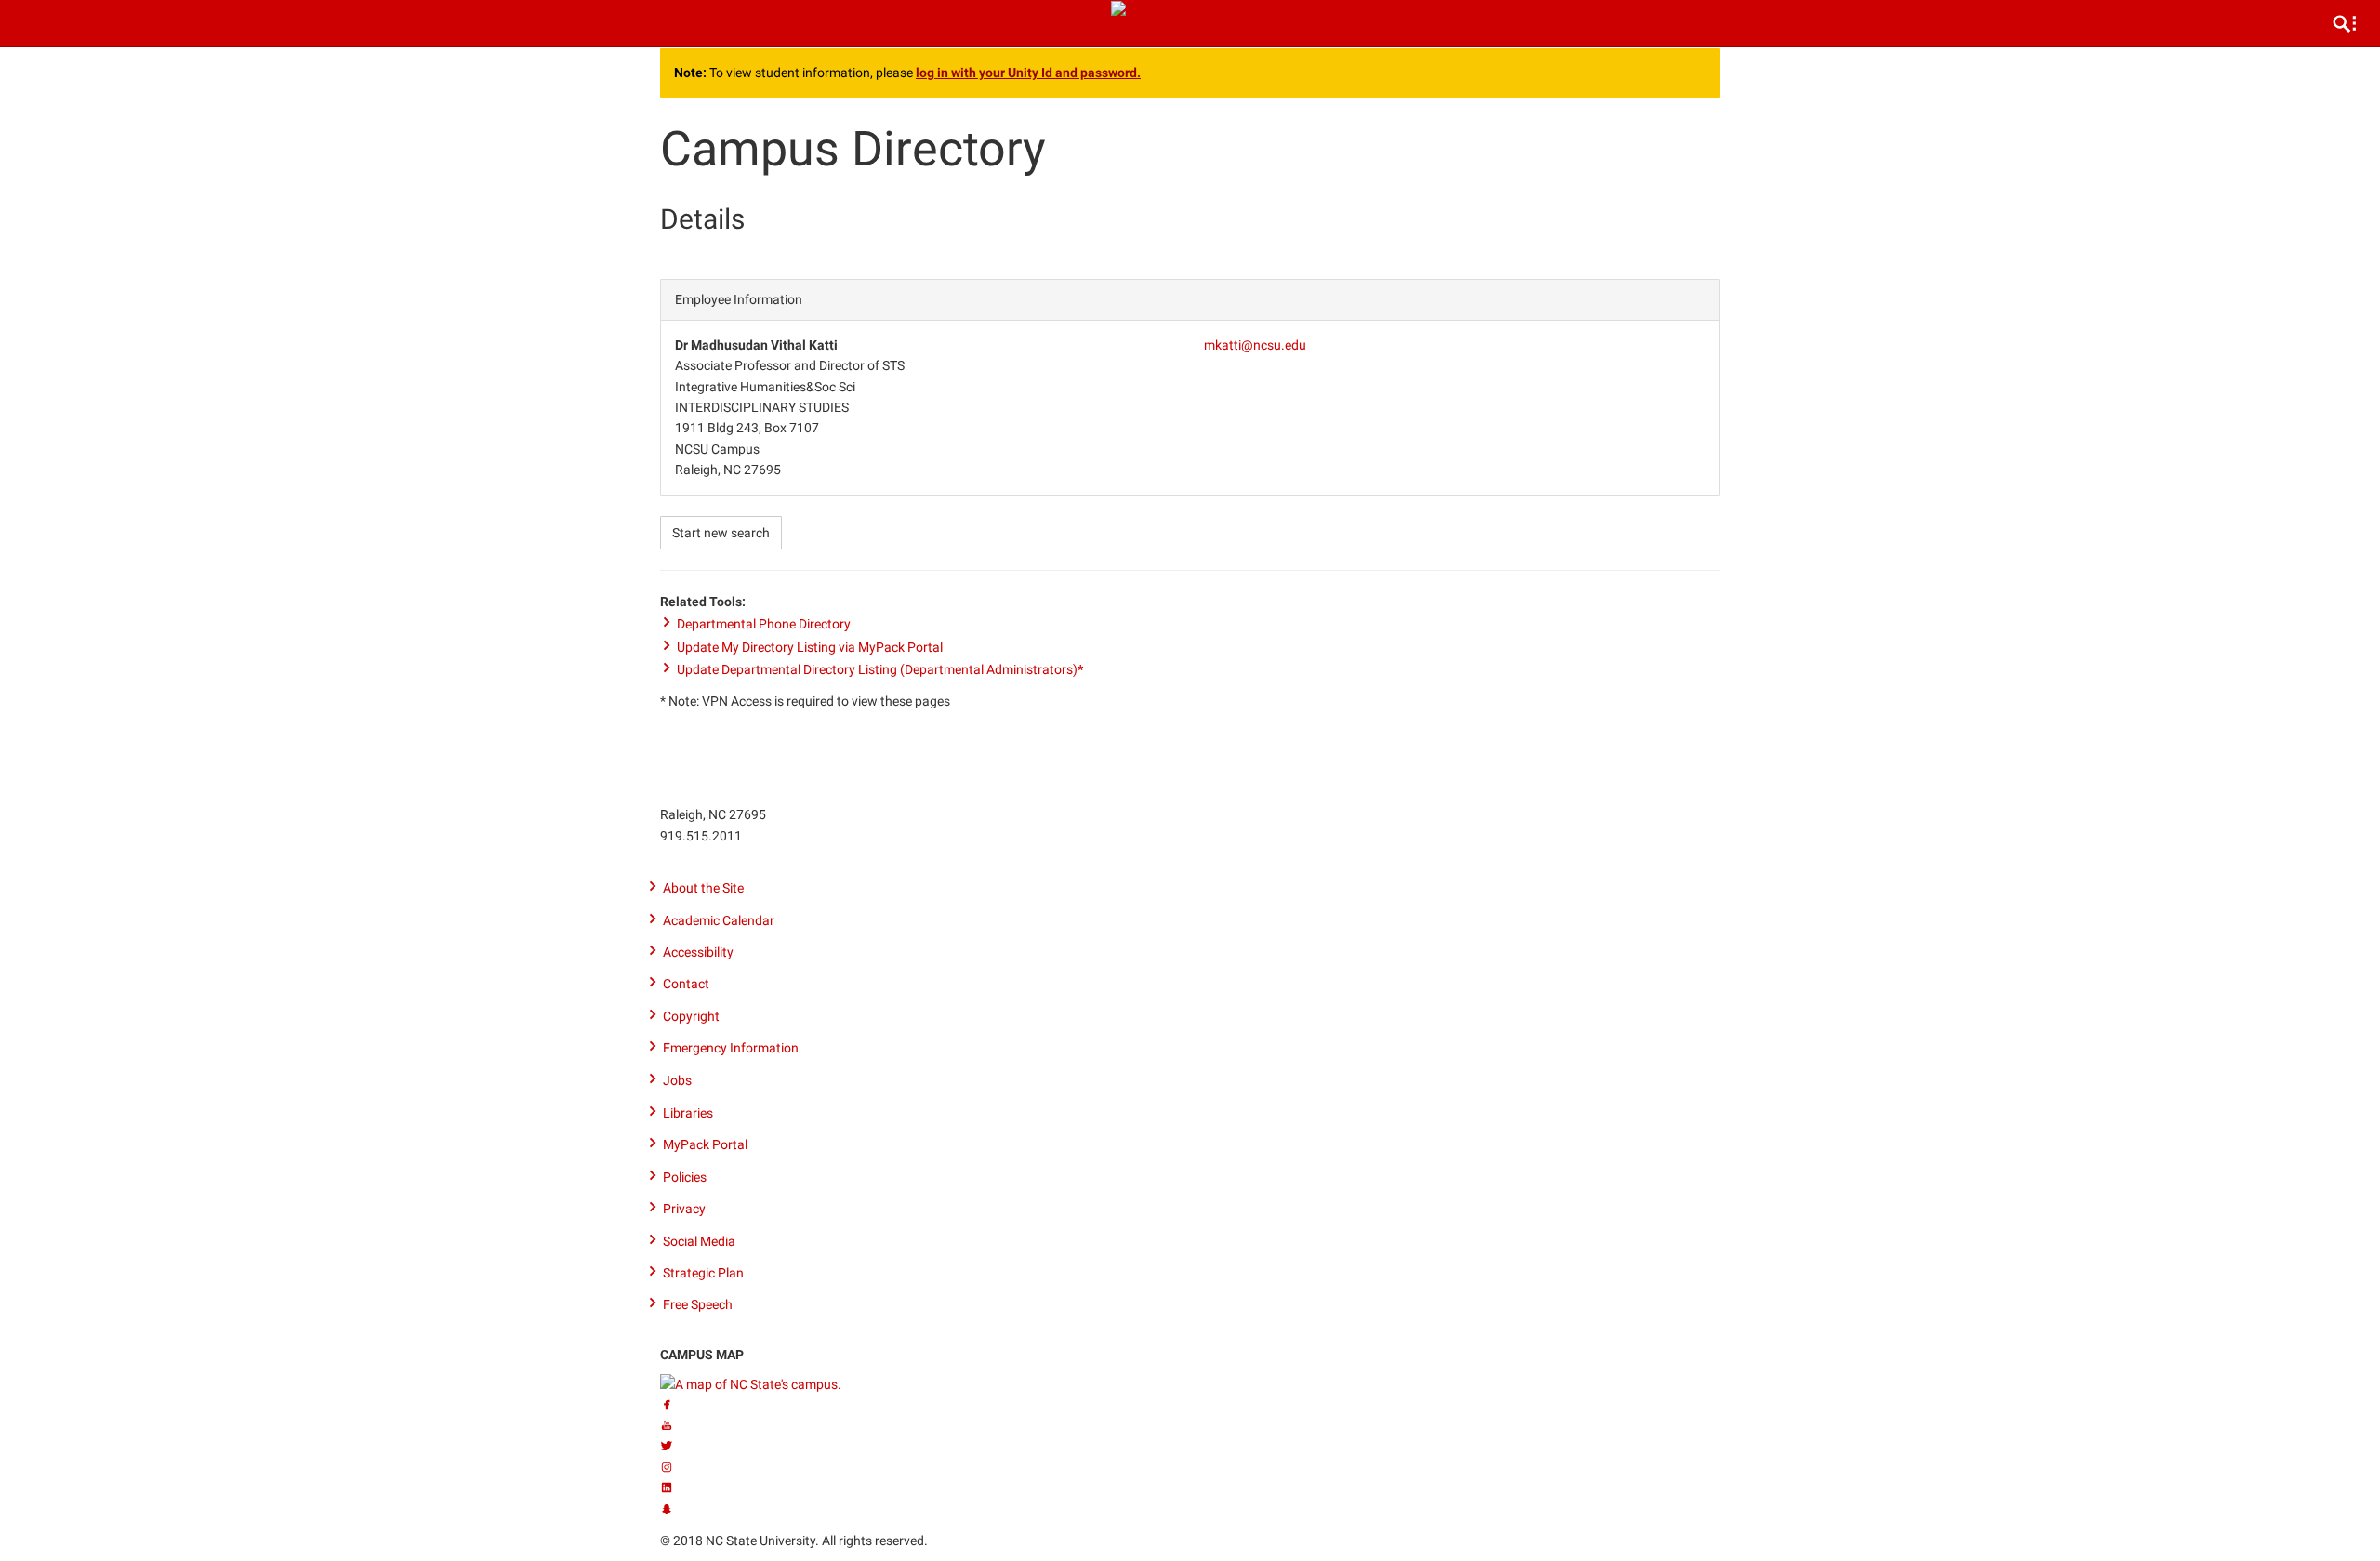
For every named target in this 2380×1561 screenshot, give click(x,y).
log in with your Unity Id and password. (1028, 73)
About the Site (703, 888)
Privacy (684, 1209)
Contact (686, 984)
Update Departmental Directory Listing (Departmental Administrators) (880, 669)
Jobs (677, 1080)
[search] (2345, 23)
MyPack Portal (705, 1144)
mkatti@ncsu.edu (1255, 345)
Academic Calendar (719, 920)
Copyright (691, 1016)
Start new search (721, 533)
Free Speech (698, 1304)
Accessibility (698, 952)
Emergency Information (731, 1048)
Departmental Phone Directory (764, 624)
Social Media (699, 1241)
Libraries (688, 1113)
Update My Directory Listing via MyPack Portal (810, 647)
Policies (685, 1177)
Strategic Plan (703, 1273)
